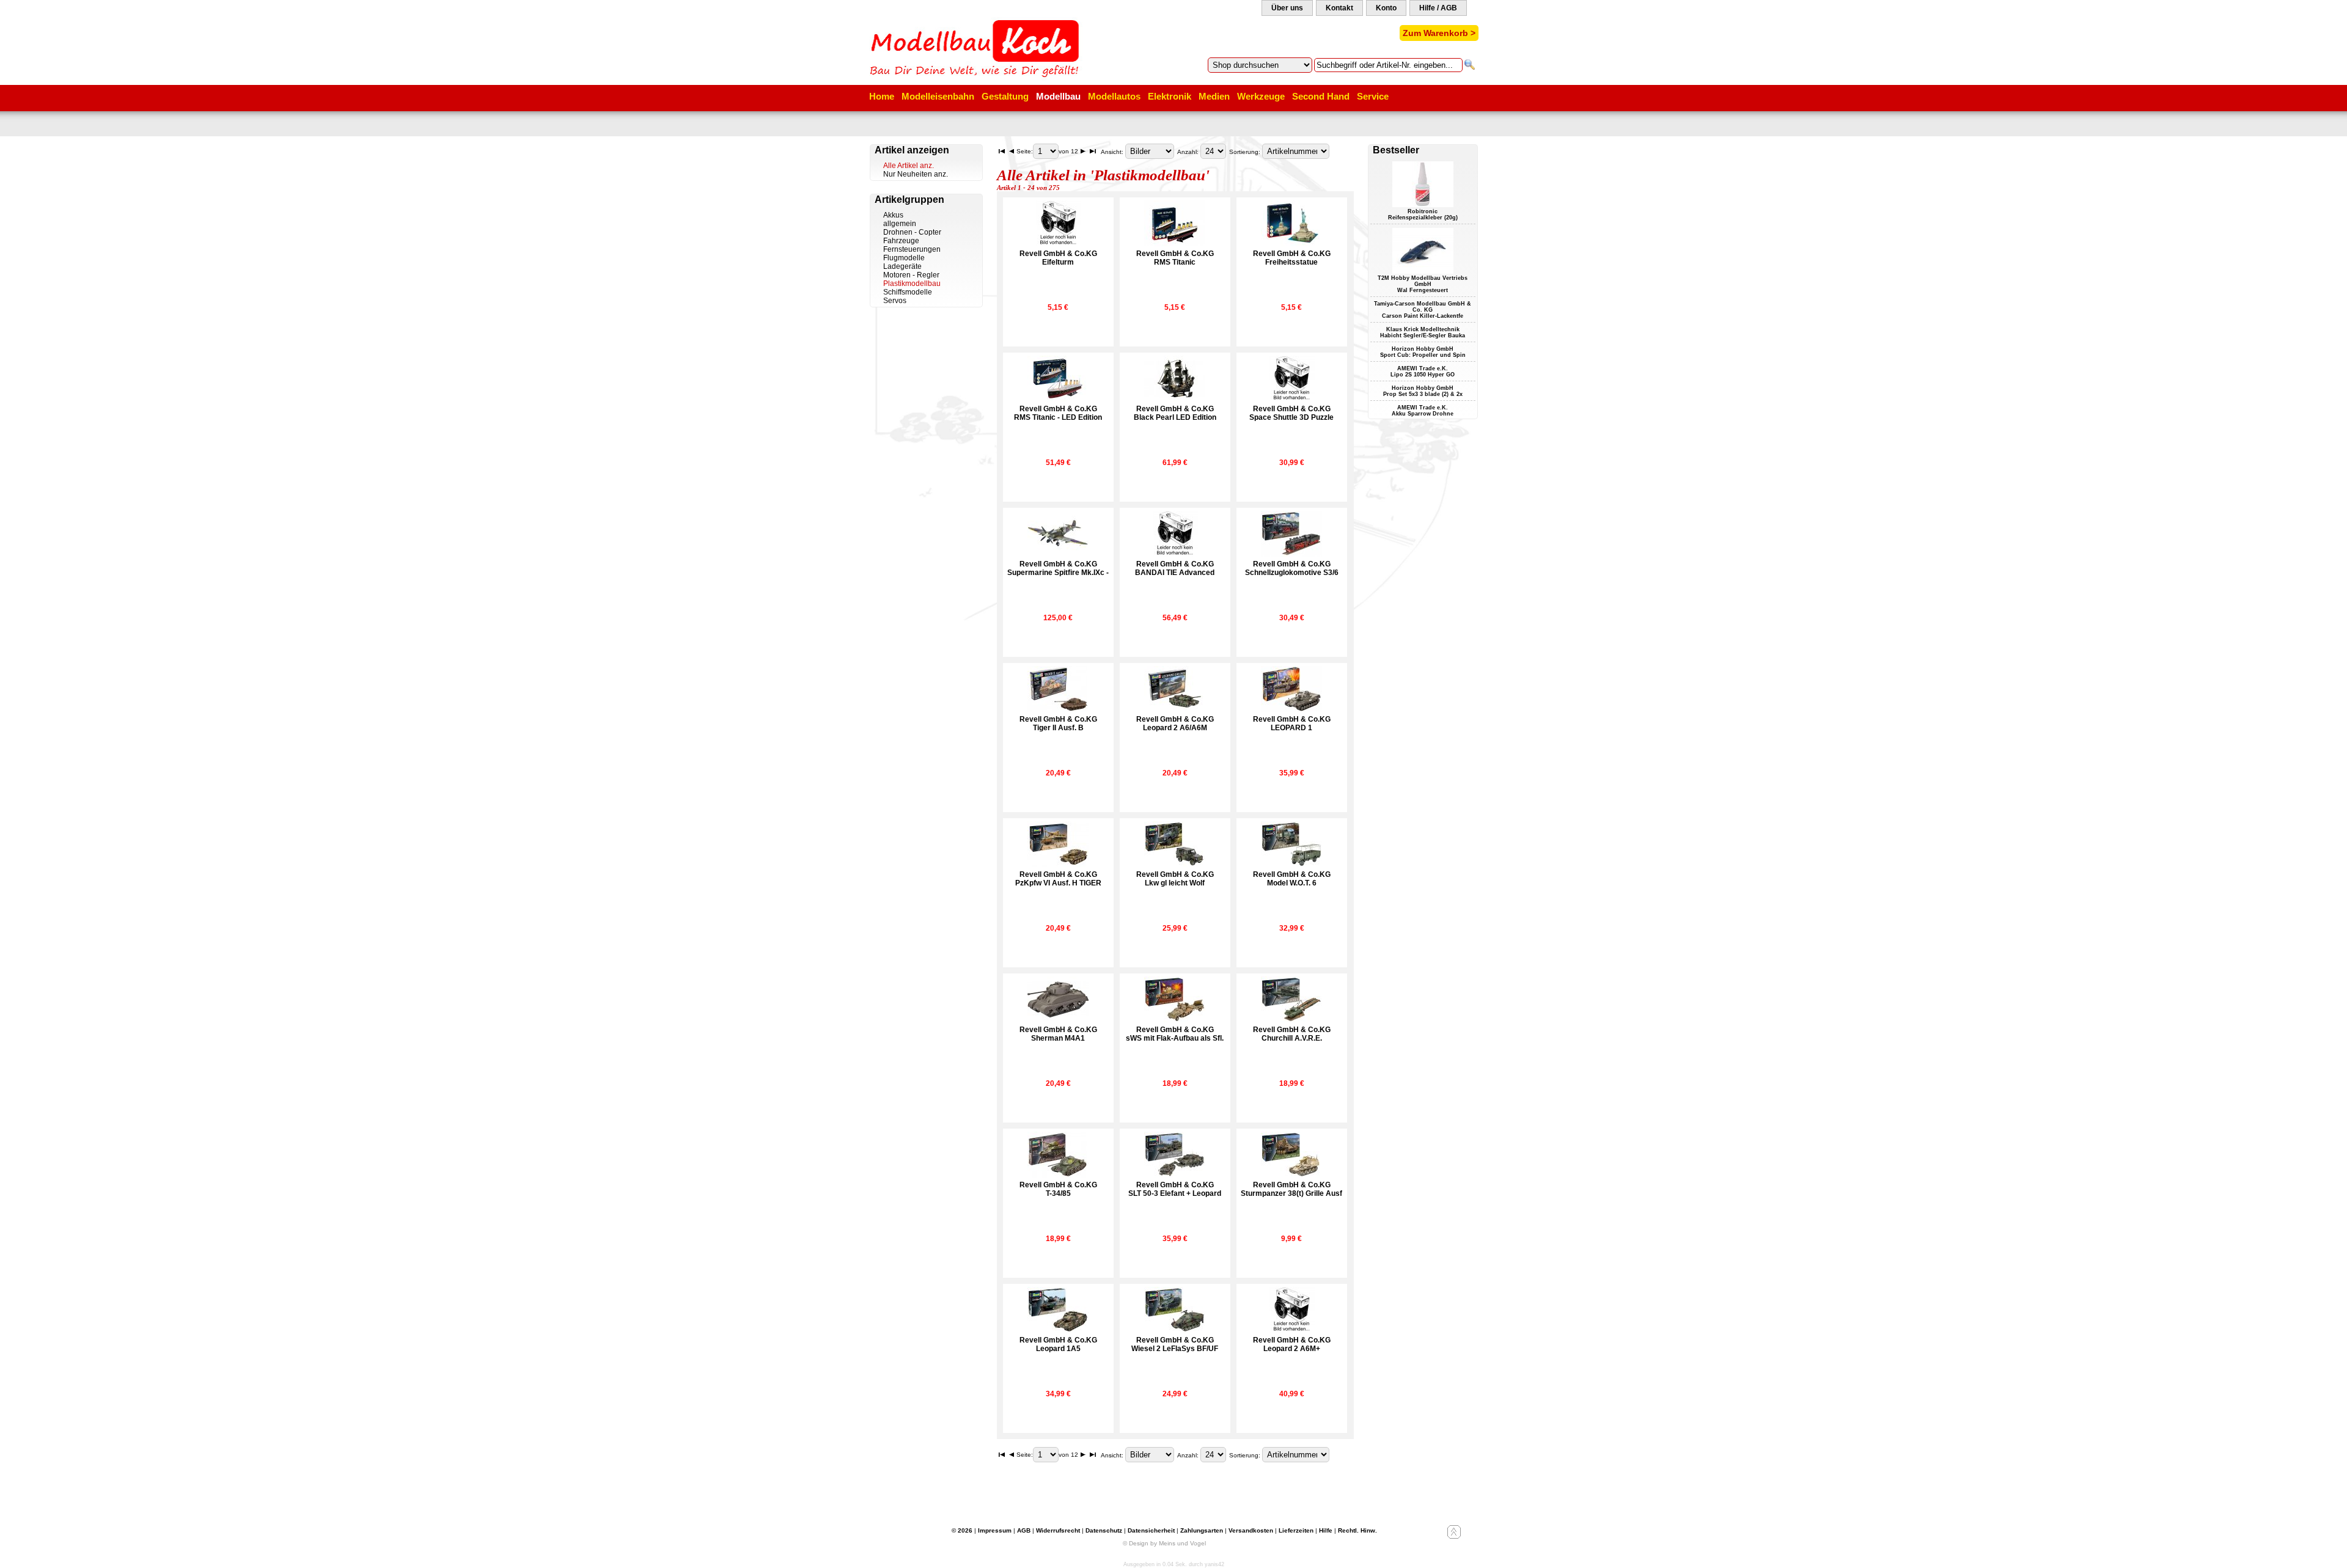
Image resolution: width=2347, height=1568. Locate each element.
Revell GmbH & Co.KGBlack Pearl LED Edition (1175, 413)
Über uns (1287, 8)
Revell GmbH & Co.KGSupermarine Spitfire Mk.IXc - (1058, 568)
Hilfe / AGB (1438, 8)
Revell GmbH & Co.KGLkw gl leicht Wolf (1175, 879)
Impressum (995, 1530)
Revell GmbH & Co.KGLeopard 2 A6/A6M (1175, 724)
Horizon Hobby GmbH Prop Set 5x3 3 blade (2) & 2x (1423, 391)
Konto (1386, 8)
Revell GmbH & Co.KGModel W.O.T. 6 (1292, 879)
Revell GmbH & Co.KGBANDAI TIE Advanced (1175, 568)
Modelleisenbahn (938, 96)
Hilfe (1326, 1530)
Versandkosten (1251, 1530)
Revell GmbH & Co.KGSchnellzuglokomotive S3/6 (1292, 568)
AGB (1024, 1530)
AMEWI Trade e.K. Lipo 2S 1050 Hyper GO (1423, 372)
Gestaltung (1005, 96)
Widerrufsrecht (1058, 1530)
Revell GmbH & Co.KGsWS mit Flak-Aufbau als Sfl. (1175, 1034)
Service (1373, 96)
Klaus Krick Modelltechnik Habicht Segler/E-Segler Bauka (1423, 332)
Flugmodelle (904, 258)
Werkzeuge (1261, 96)
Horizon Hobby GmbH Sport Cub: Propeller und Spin (1423, 352)
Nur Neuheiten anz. (916, 174)
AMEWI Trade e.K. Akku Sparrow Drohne (1423, 411)
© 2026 (962, 1530)
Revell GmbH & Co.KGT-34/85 (1058, 1189)
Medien (1214, 96)
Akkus (893, 215)
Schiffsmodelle (908, 292)
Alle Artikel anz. (909, 166)
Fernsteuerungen (912, 249)
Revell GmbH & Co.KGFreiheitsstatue (1292, 258)
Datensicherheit (1151, 1530)
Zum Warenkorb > (1439, 33)
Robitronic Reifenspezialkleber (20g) (1423, 214)
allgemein (900, 224)
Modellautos (1114, 96)
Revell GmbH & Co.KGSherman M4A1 (1058, 1034)
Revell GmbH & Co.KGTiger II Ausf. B (1058, 724)
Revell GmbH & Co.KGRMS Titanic (1175, 258)
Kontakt (1339, 8)
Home (882, 96)
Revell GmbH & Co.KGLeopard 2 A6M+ (1292, 1344)
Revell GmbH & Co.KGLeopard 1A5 (1058, 1344)
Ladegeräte (902, 266)
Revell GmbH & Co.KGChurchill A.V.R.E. (1292, 1034)
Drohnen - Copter (912, 232)
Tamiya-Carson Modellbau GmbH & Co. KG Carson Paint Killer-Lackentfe (1423, 310)
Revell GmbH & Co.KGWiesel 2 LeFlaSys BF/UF (1175, 1344)
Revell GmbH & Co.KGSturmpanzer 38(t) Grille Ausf (1291, 1189)
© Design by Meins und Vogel (1164, 1543)
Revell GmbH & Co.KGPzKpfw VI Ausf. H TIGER (1058, 879)
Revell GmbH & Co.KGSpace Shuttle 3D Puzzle (1291, 413)
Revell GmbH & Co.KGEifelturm (1058, 258)
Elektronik (1170, 96)
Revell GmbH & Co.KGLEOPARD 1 (1292, 724)
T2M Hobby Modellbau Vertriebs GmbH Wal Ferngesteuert (1423, 284)
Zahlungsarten (1202, 1530)
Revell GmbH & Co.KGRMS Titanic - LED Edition (1058, 413)
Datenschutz (1104, 1530)
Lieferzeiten (1296, 1530)
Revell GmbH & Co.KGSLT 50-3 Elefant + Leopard (1175, 1189)
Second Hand (1321, 96)
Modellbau (1058, 96)
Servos (895, 301)
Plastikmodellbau (912, 284)
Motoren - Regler (911, 275)
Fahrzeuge (901, 241)
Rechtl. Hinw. (1357, 1530)
